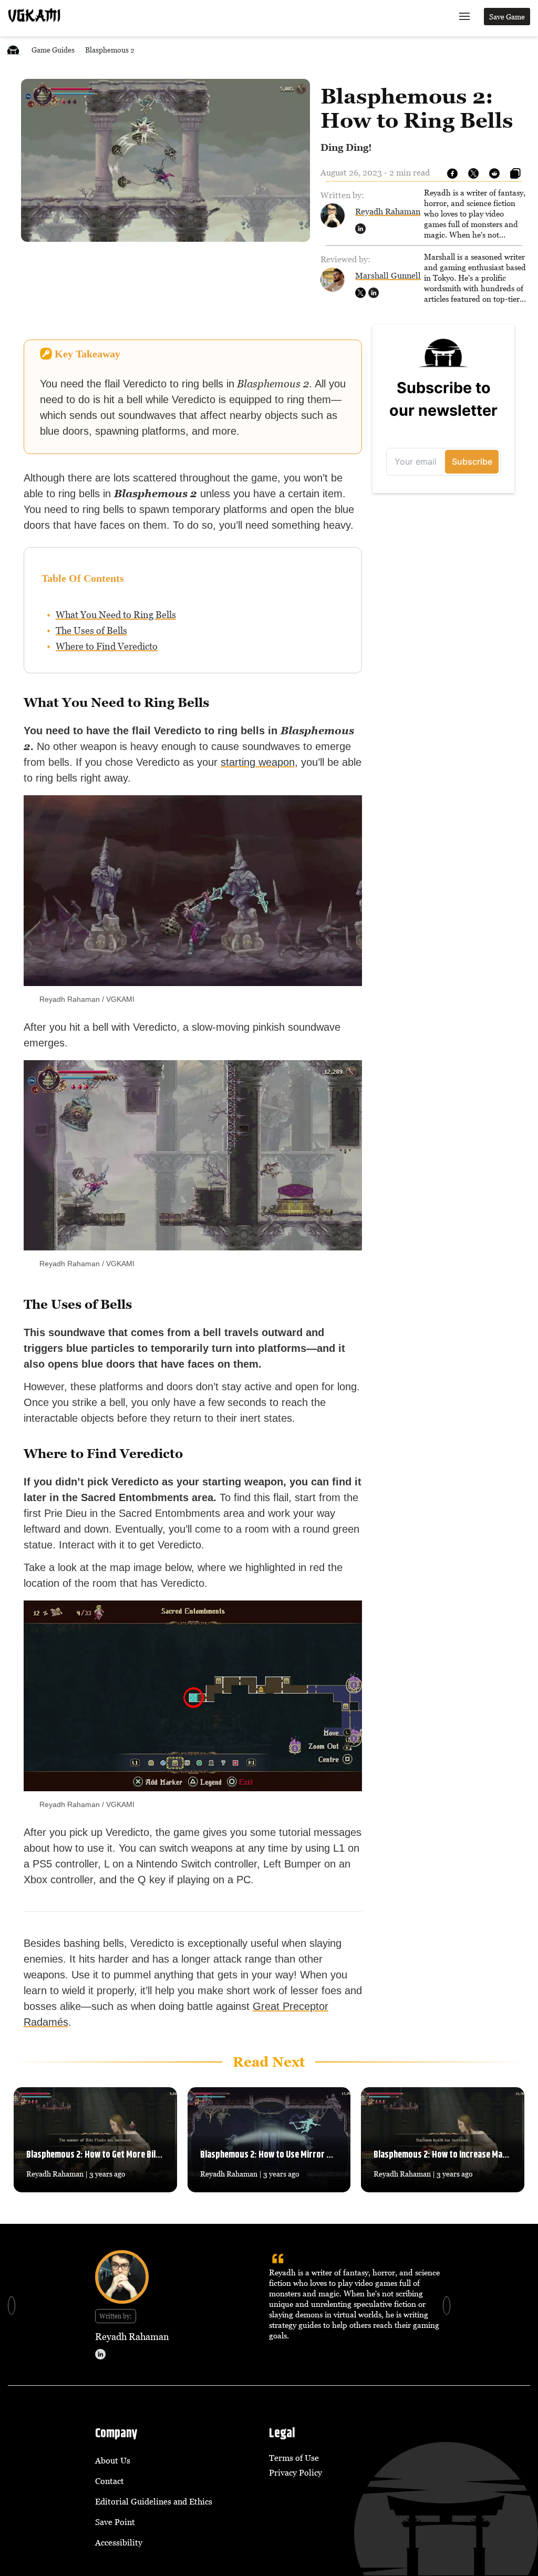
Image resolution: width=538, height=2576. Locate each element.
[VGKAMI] (34, 15)
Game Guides (53, 50)
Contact (110, 2481)
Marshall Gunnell (388, 275)
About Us (113, 2460)
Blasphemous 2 (110, 50)
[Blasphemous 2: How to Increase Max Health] (443, 2140)
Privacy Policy (296, 2472)
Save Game (507, 17)
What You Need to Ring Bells (116, 615)
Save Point (115, 2522)
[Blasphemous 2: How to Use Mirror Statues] (269, 2140)
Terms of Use (294, 2458)
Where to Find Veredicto (107, 646)
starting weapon (258, 762)
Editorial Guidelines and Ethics (154, 2501)
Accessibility (119, 2542)
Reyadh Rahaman (388, 211)
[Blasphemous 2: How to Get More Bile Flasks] (95, 2140)
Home (13, 50)
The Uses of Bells (91, 630)
